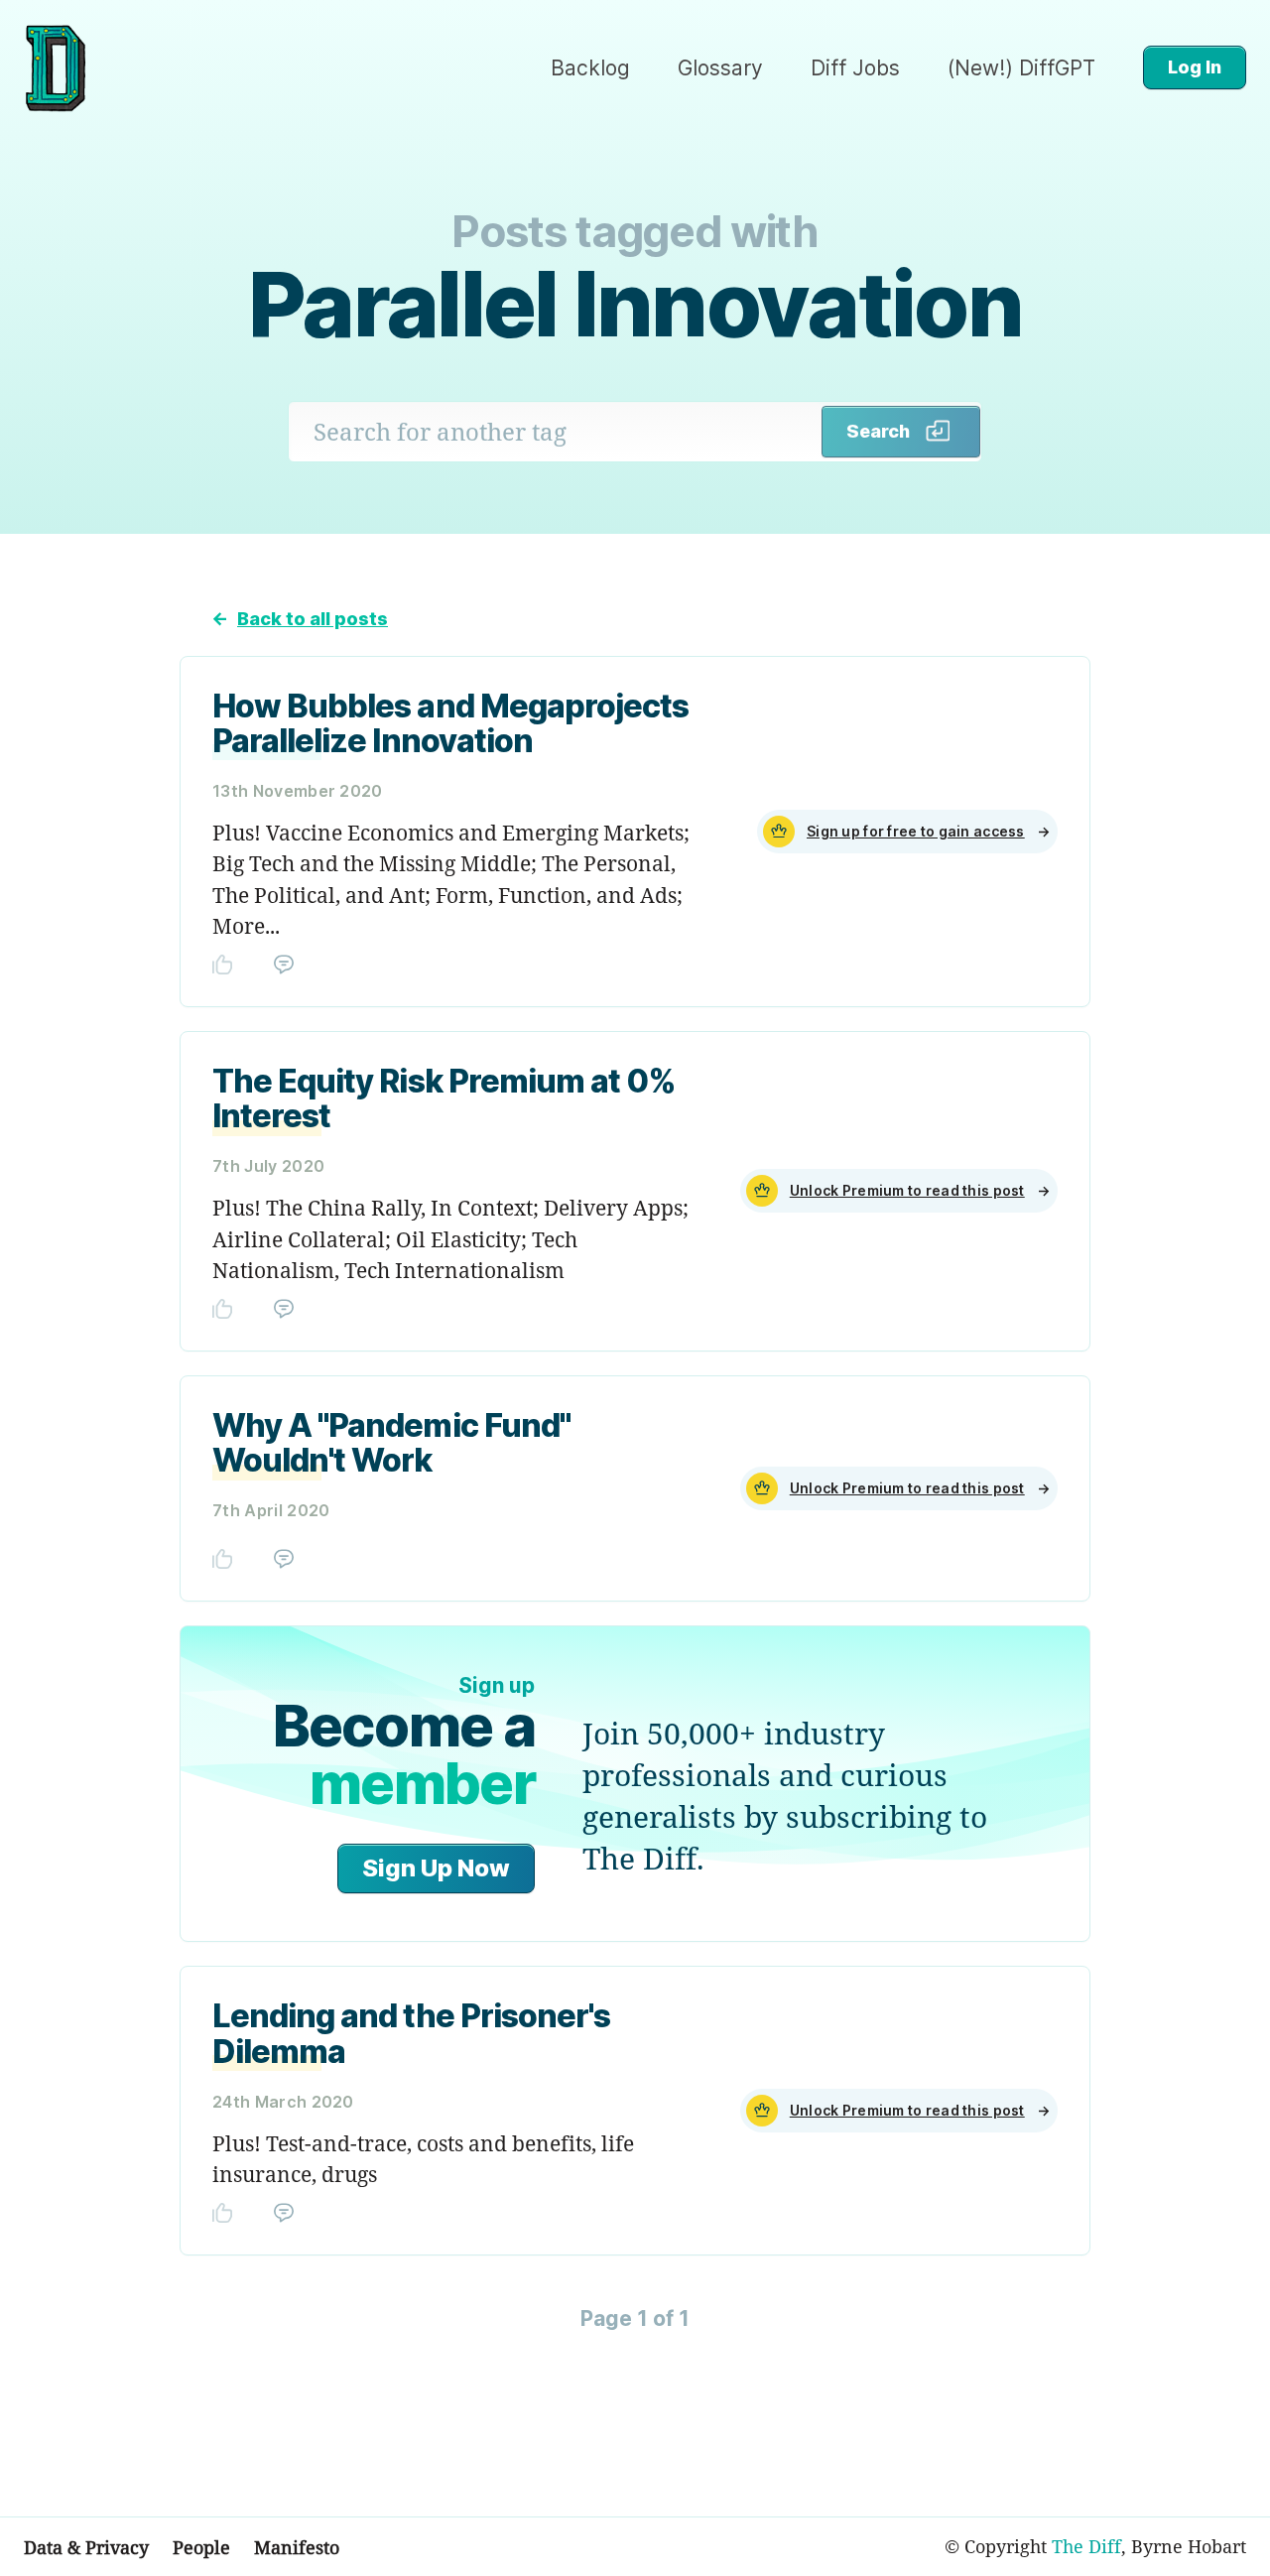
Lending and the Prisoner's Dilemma (411, 2033)
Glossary (720, 68)
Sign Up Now (436, 1868)
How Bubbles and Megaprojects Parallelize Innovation (450, 723)
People (201, 2547)
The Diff (1086, 2546)
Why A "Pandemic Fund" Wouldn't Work (391, 1443)
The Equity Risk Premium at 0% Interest (444, 1098)
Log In (1195, 67)
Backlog (590, 68)
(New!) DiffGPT (1021, 68)
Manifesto (297, 2547)
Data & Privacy (86, 2547)
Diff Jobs (855, 68)
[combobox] (556, 432)
